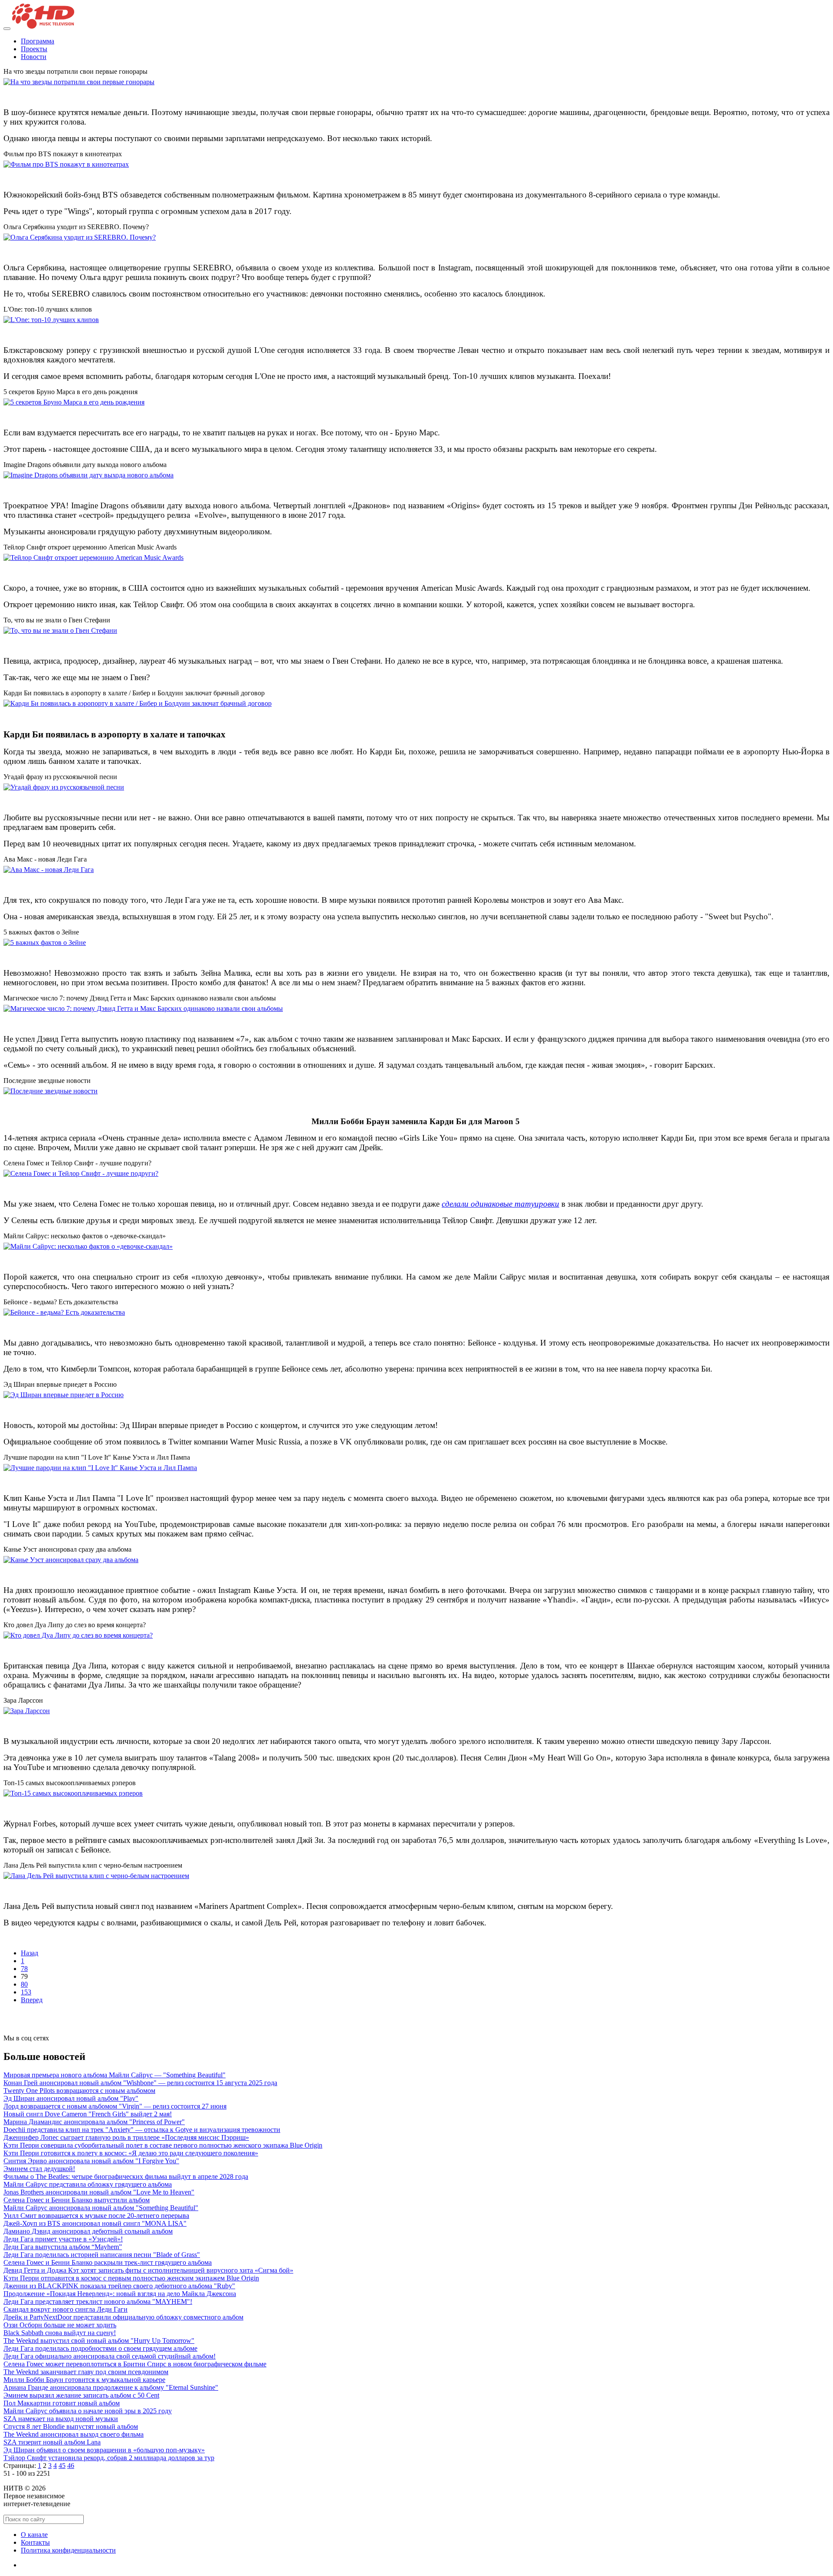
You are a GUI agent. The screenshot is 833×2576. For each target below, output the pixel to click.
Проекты (34, 49)
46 (71, 2466)
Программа (38, 41)
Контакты (35, 2542)
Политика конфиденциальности (68, 2550)
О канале (34, 2535)
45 (62, 2466)
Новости (34, 57)
